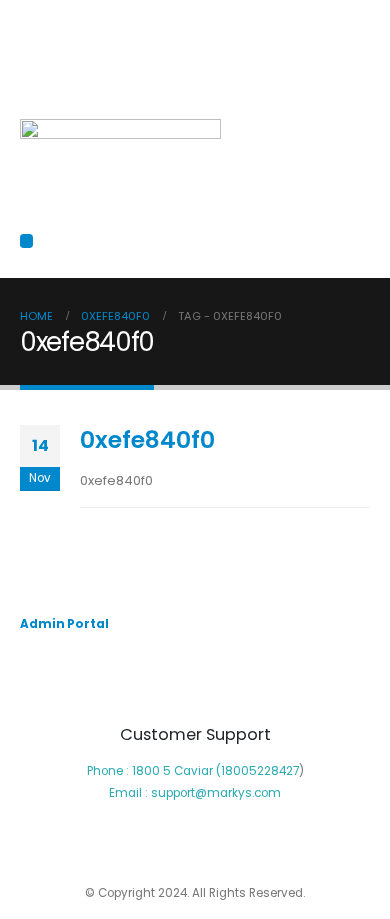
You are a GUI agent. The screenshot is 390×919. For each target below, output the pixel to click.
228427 (278, 771)
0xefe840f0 (147, 439)
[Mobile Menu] (26, 241)
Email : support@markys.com (195, 793)
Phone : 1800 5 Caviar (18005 (172, 771)
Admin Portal (64, 624)
